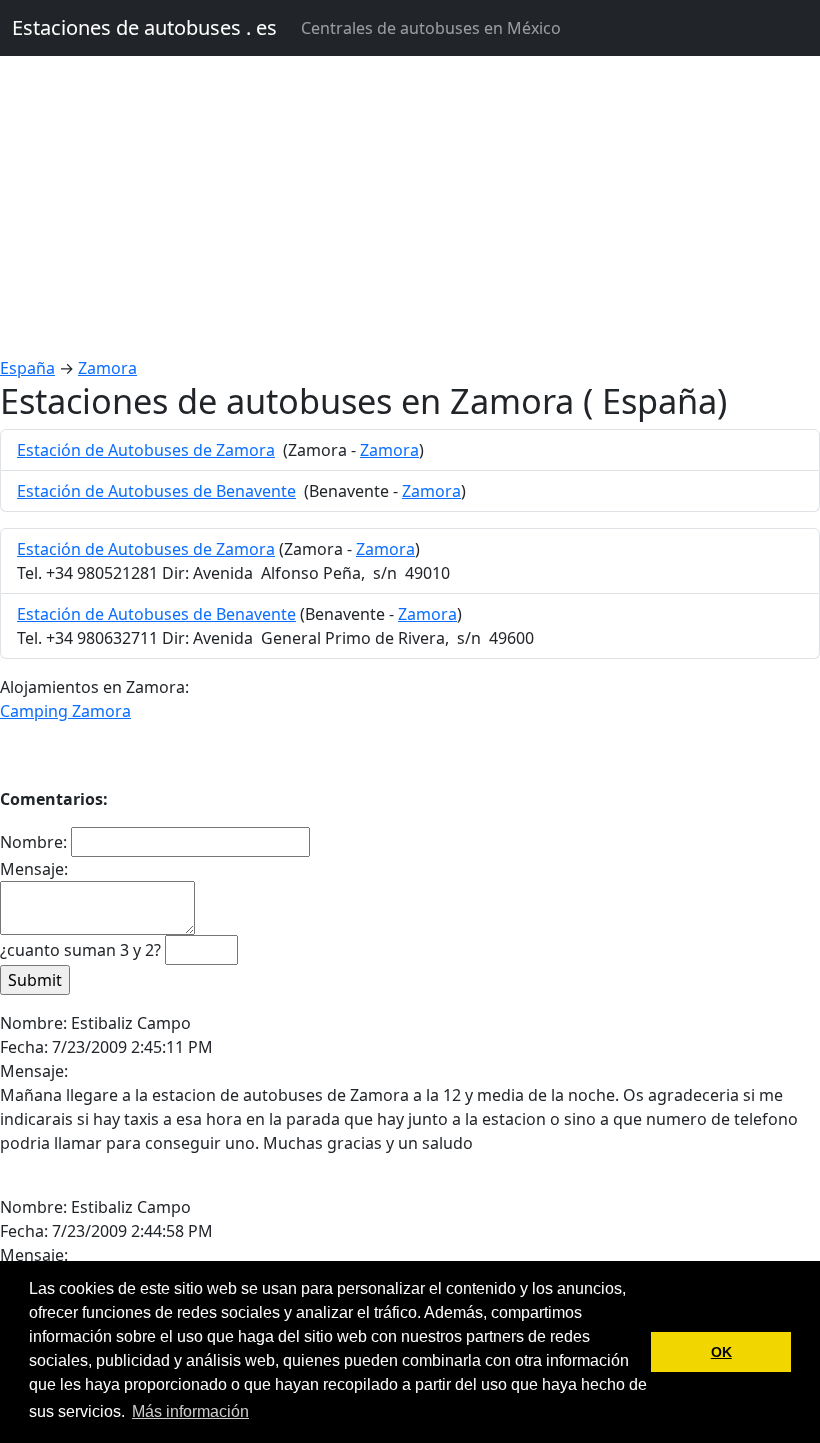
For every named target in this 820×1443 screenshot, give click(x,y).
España (27, 368)
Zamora (107, 368)
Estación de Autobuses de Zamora (146, 450)
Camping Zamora (65, 711)
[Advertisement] (410, 206)
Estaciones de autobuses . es (144, 27)
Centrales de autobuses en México (431, 28)
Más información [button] (190, 1411)
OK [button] (721, 1352)
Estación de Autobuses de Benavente (156, 491)
